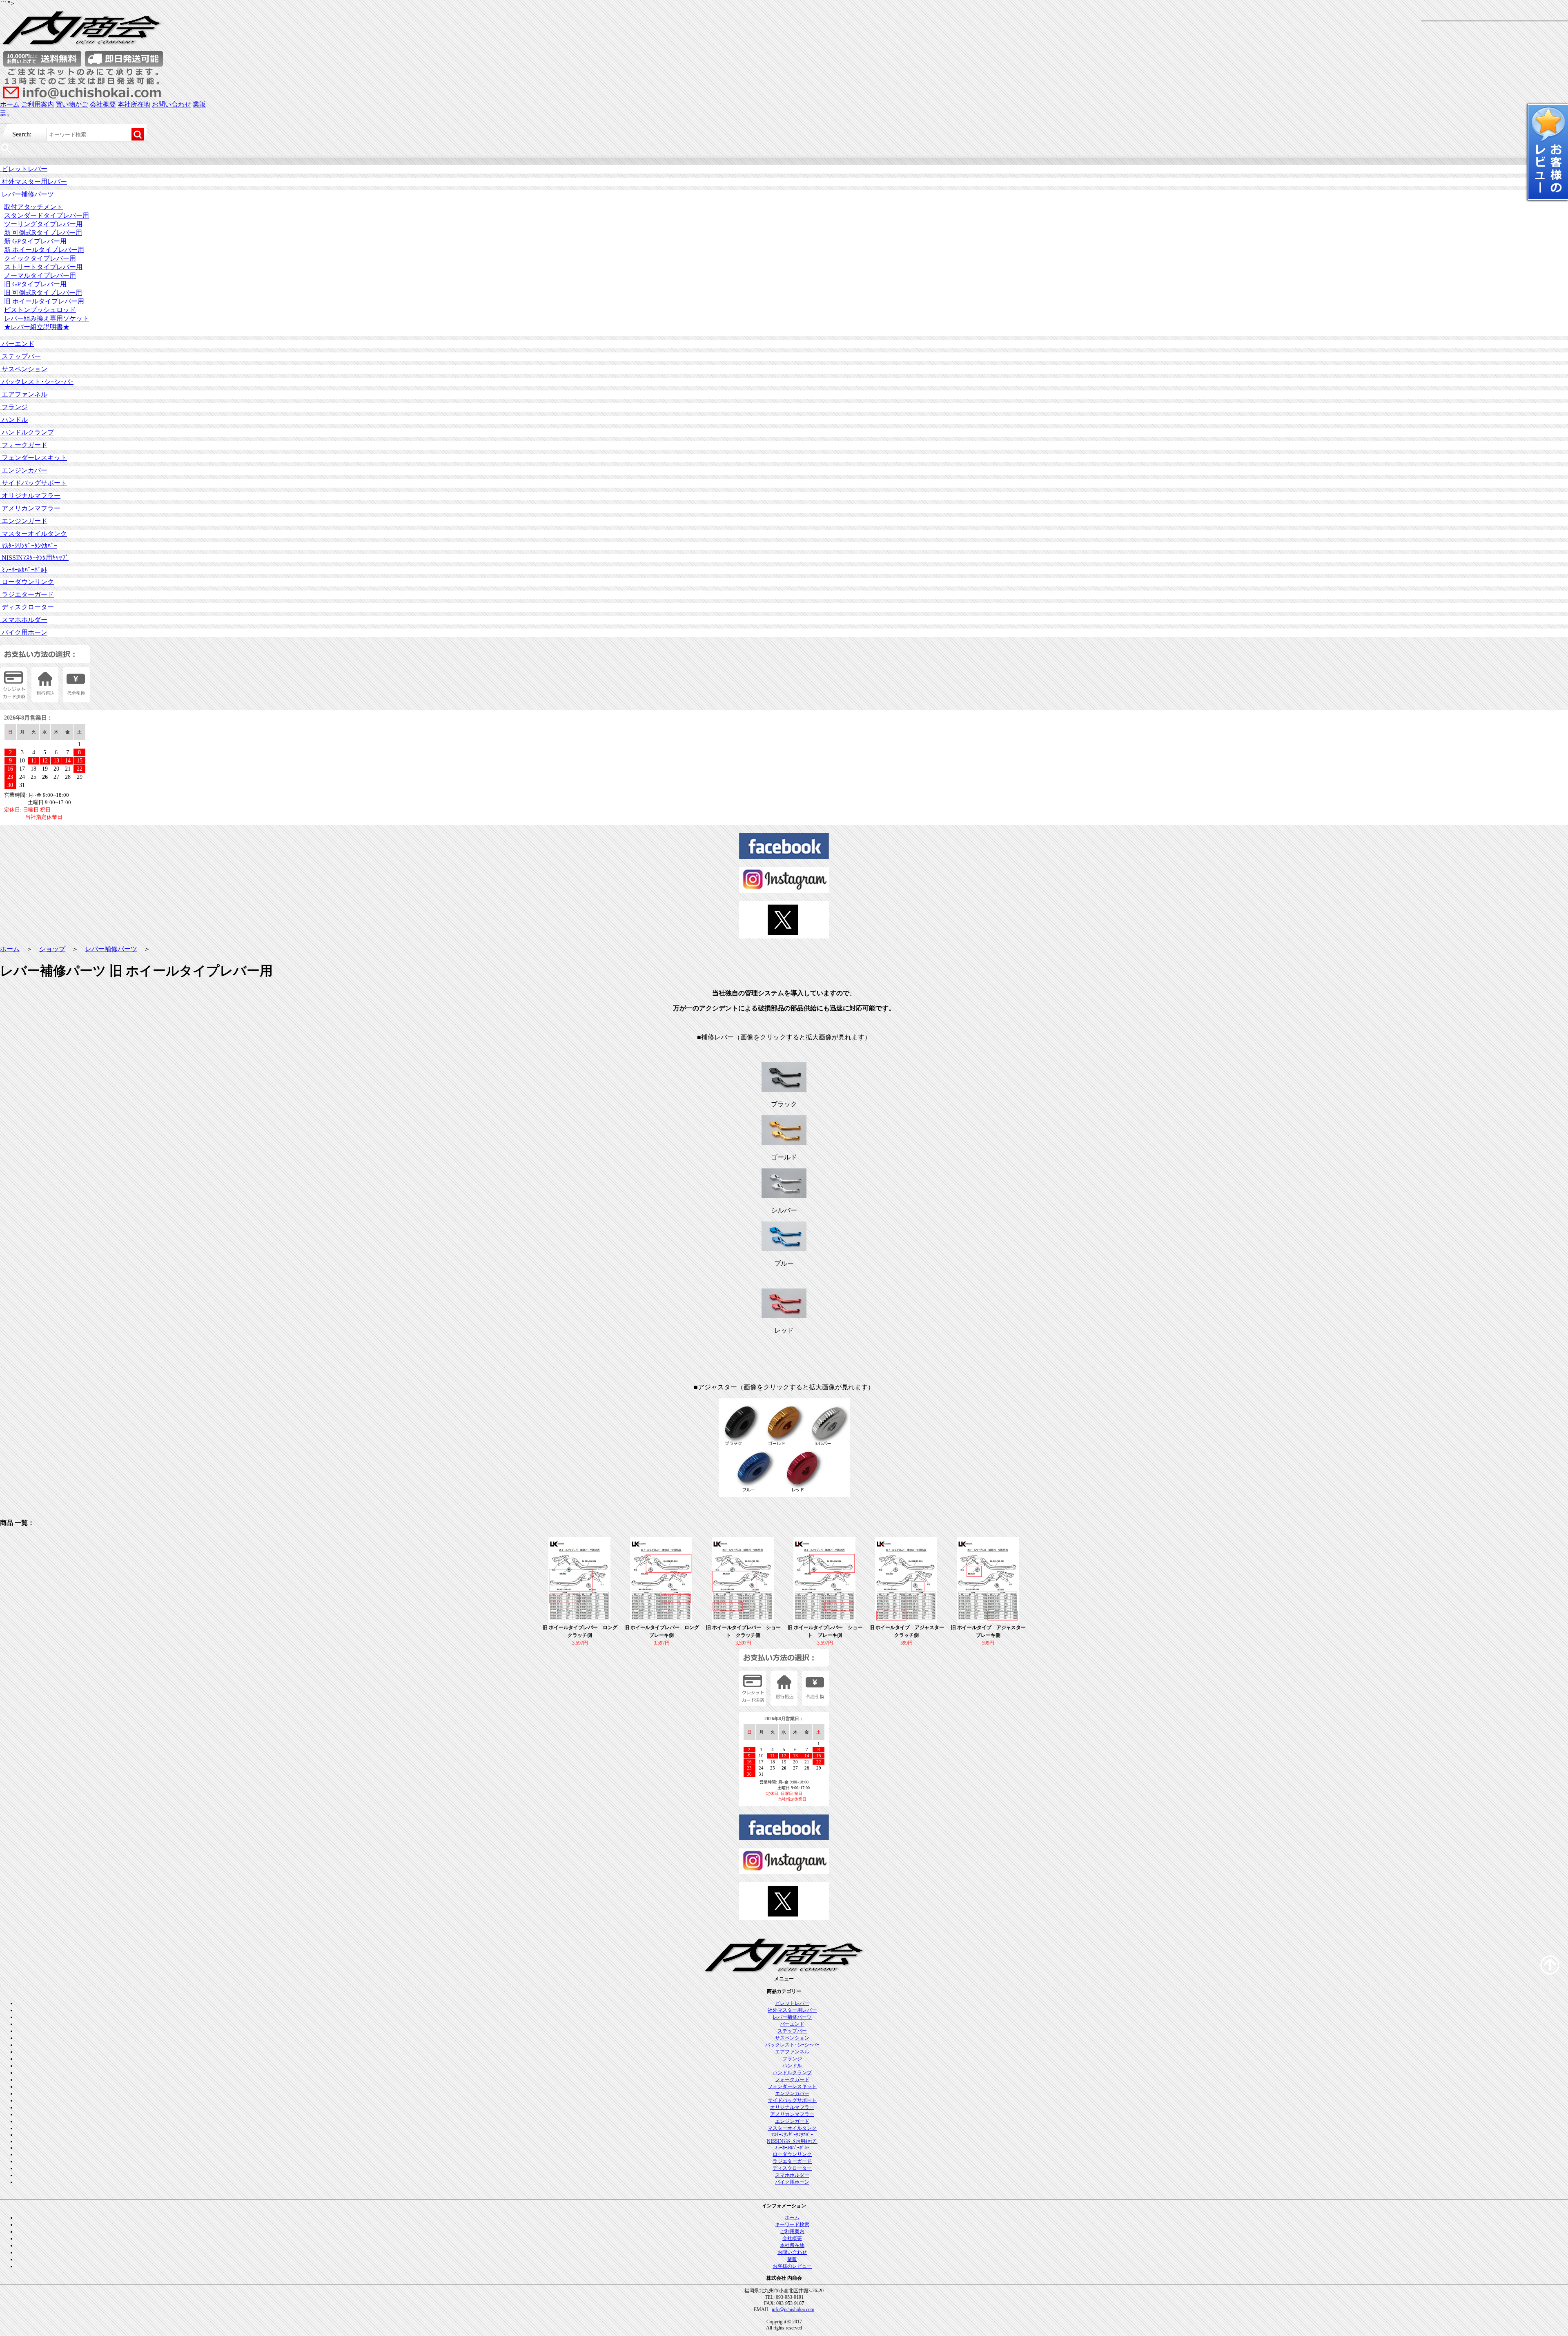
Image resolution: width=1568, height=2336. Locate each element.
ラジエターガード (27, 594)
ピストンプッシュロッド (40, 310)
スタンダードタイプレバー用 (47, 215)
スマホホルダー (24, 620)
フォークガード (24, 445)
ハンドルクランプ (27, 432)
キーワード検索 (792, 2225)
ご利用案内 (38, 104)
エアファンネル (24, 394)
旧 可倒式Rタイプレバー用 (43, 293)
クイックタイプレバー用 (40, 258)
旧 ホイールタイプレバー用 (44, 301)
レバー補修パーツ (27, 194)
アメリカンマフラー (30, 508)
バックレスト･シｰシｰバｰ (37, 382)
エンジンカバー (24, 470)
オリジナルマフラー (30, 496)
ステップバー (20, 356)
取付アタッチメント (33, 207)
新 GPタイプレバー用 (35, 241)
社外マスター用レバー (33, 182)
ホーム (10, 104)
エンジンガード (24, 521)
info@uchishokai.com (793, 2309)
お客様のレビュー (792, 2266)
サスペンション (24, 369)
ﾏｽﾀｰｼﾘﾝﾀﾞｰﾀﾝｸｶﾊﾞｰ (29, 546)
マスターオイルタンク (33, 534)
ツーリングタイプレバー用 (43, 224)
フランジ (14, 407)
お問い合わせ (171, 104)
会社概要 (103, 104)
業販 (199, 104)
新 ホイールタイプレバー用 (44, 250)
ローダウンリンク (27, 582)
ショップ (52, 949)
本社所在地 (134, 104)
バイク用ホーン (24, 632)
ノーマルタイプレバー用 (40, 275)
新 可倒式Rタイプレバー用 (43, 233)
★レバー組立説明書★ (37, 327)
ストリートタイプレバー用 (43, 267)
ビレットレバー (24, 169)
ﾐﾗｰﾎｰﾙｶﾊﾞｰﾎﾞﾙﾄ (24, 570)
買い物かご (72, 104)
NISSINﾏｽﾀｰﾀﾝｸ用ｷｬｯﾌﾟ (34, 558)
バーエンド (17, 344)
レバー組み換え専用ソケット (47, 318)
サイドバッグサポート (33, 483)
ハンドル (14, 420)
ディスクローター (27, 607)
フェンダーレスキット (33, 458)
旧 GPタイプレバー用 (35, 284)
